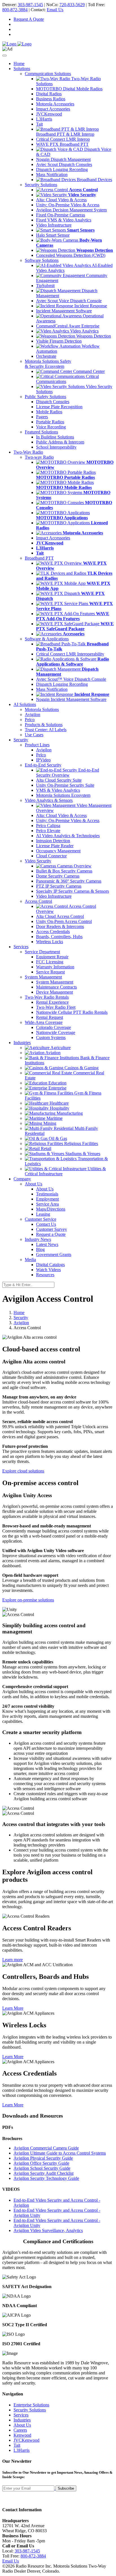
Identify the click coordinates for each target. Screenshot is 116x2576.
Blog (40, 1249)
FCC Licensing (50, 962)
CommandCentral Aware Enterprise (68, 326)
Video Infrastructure (54, 225)
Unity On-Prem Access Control (64, 921)
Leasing (43, 1214)
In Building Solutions (55, 437)
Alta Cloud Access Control (60, 916)
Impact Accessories (53, 109)
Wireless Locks (50, 942)
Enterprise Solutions (31, 2405)
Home (19, 64)
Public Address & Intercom (60, 442)
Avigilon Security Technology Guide (46, 2178)
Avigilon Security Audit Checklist (43, 2173)
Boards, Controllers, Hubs (59, 937)
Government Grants (54, 1254)
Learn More (13, 2008)
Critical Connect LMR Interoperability (70, 654)
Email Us (55, 10)
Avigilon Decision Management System (71, 210)
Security (21, 1318)
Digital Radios (49, 94)
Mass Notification (52, 175)
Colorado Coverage (53, 1027)
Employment (47, 1199)
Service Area (47, 1204)
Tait (39, 124)
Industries (22, 2420)
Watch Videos (48, 1270)
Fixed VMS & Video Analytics (64, 220)
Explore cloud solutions (23, 1471)
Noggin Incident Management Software (71, 699)
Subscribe (66, 2488)
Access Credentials (53, 932)
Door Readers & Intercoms (60, 926)
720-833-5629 (72, 5)
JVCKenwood (49, 114)
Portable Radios (50, 422)
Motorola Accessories (55, 104)
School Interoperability (56, 447)
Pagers (42, 417)
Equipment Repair (52, 957)
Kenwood (22, 2435)
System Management (55, 982)
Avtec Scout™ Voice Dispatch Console (71, 679)
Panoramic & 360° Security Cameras (69, 881)
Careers (20, 2430)
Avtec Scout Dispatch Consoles (64, 164)
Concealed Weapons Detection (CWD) (71, 255)
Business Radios (51, 99)
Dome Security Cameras (58, 876)
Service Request (50, 972)
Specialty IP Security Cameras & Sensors (72, 891)
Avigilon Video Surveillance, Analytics (48, 2230)
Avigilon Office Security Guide (41, 2163)
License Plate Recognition (59, 407)
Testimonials (47, 1194)
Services (21, 2415)
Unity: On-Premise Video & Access (68, 205)
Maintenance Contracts (56, 987)
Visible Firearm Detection (59, 341)
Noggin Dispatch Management (63, 159)
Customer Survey (52, 1229)
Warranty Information (55, 967)
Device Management (54, 992)
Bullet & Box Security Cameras (64, 871)
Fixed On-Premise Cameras (61, 215)
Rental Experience (52, 1002)
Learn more (13, 1960)
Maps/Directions (51, 1209)
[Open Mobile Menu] (5, 56)
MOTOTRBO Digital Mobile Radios (69, 89)
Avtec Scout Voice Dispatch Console (69, 301)
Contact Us (46, 1224)
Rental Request (50, 1017)
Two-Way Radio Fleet (56, 1007)
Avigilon (21, 1323)
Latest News (47, 1244)
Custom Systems (51, 1037)
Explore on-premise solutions (28, 1600)
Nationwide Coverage (56, 1032)
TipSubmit (45, 286)
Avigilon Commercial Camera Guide (46, 2148)
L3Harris (44, 119)
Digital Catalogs (50, 1265)
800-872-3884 (15, 10)
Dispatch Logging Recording (62, 169)
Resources (45, 1275)
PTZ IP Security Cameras (59, 886)
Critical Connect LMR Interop (63, 139)
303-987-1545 (30, 5)
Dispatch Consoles (53, 402)
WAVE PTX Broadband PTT (62, 144)
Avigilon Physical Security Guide (43, 2158)
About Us (45, 1189)
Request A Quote (29, 19)
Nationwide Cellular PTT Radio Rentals (72, 1012)
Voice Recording (51, 427)
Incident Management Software (64, 311)
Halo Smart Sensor (53, 235)
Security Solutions (30, 2410)
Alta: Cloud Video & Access (61, 200)
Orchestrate (46, 356)
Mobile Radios (49, 412)
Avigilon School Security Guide (42, 2168)
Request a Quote (51, 1234)
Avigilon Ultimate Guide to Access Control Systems (60, 2153)
